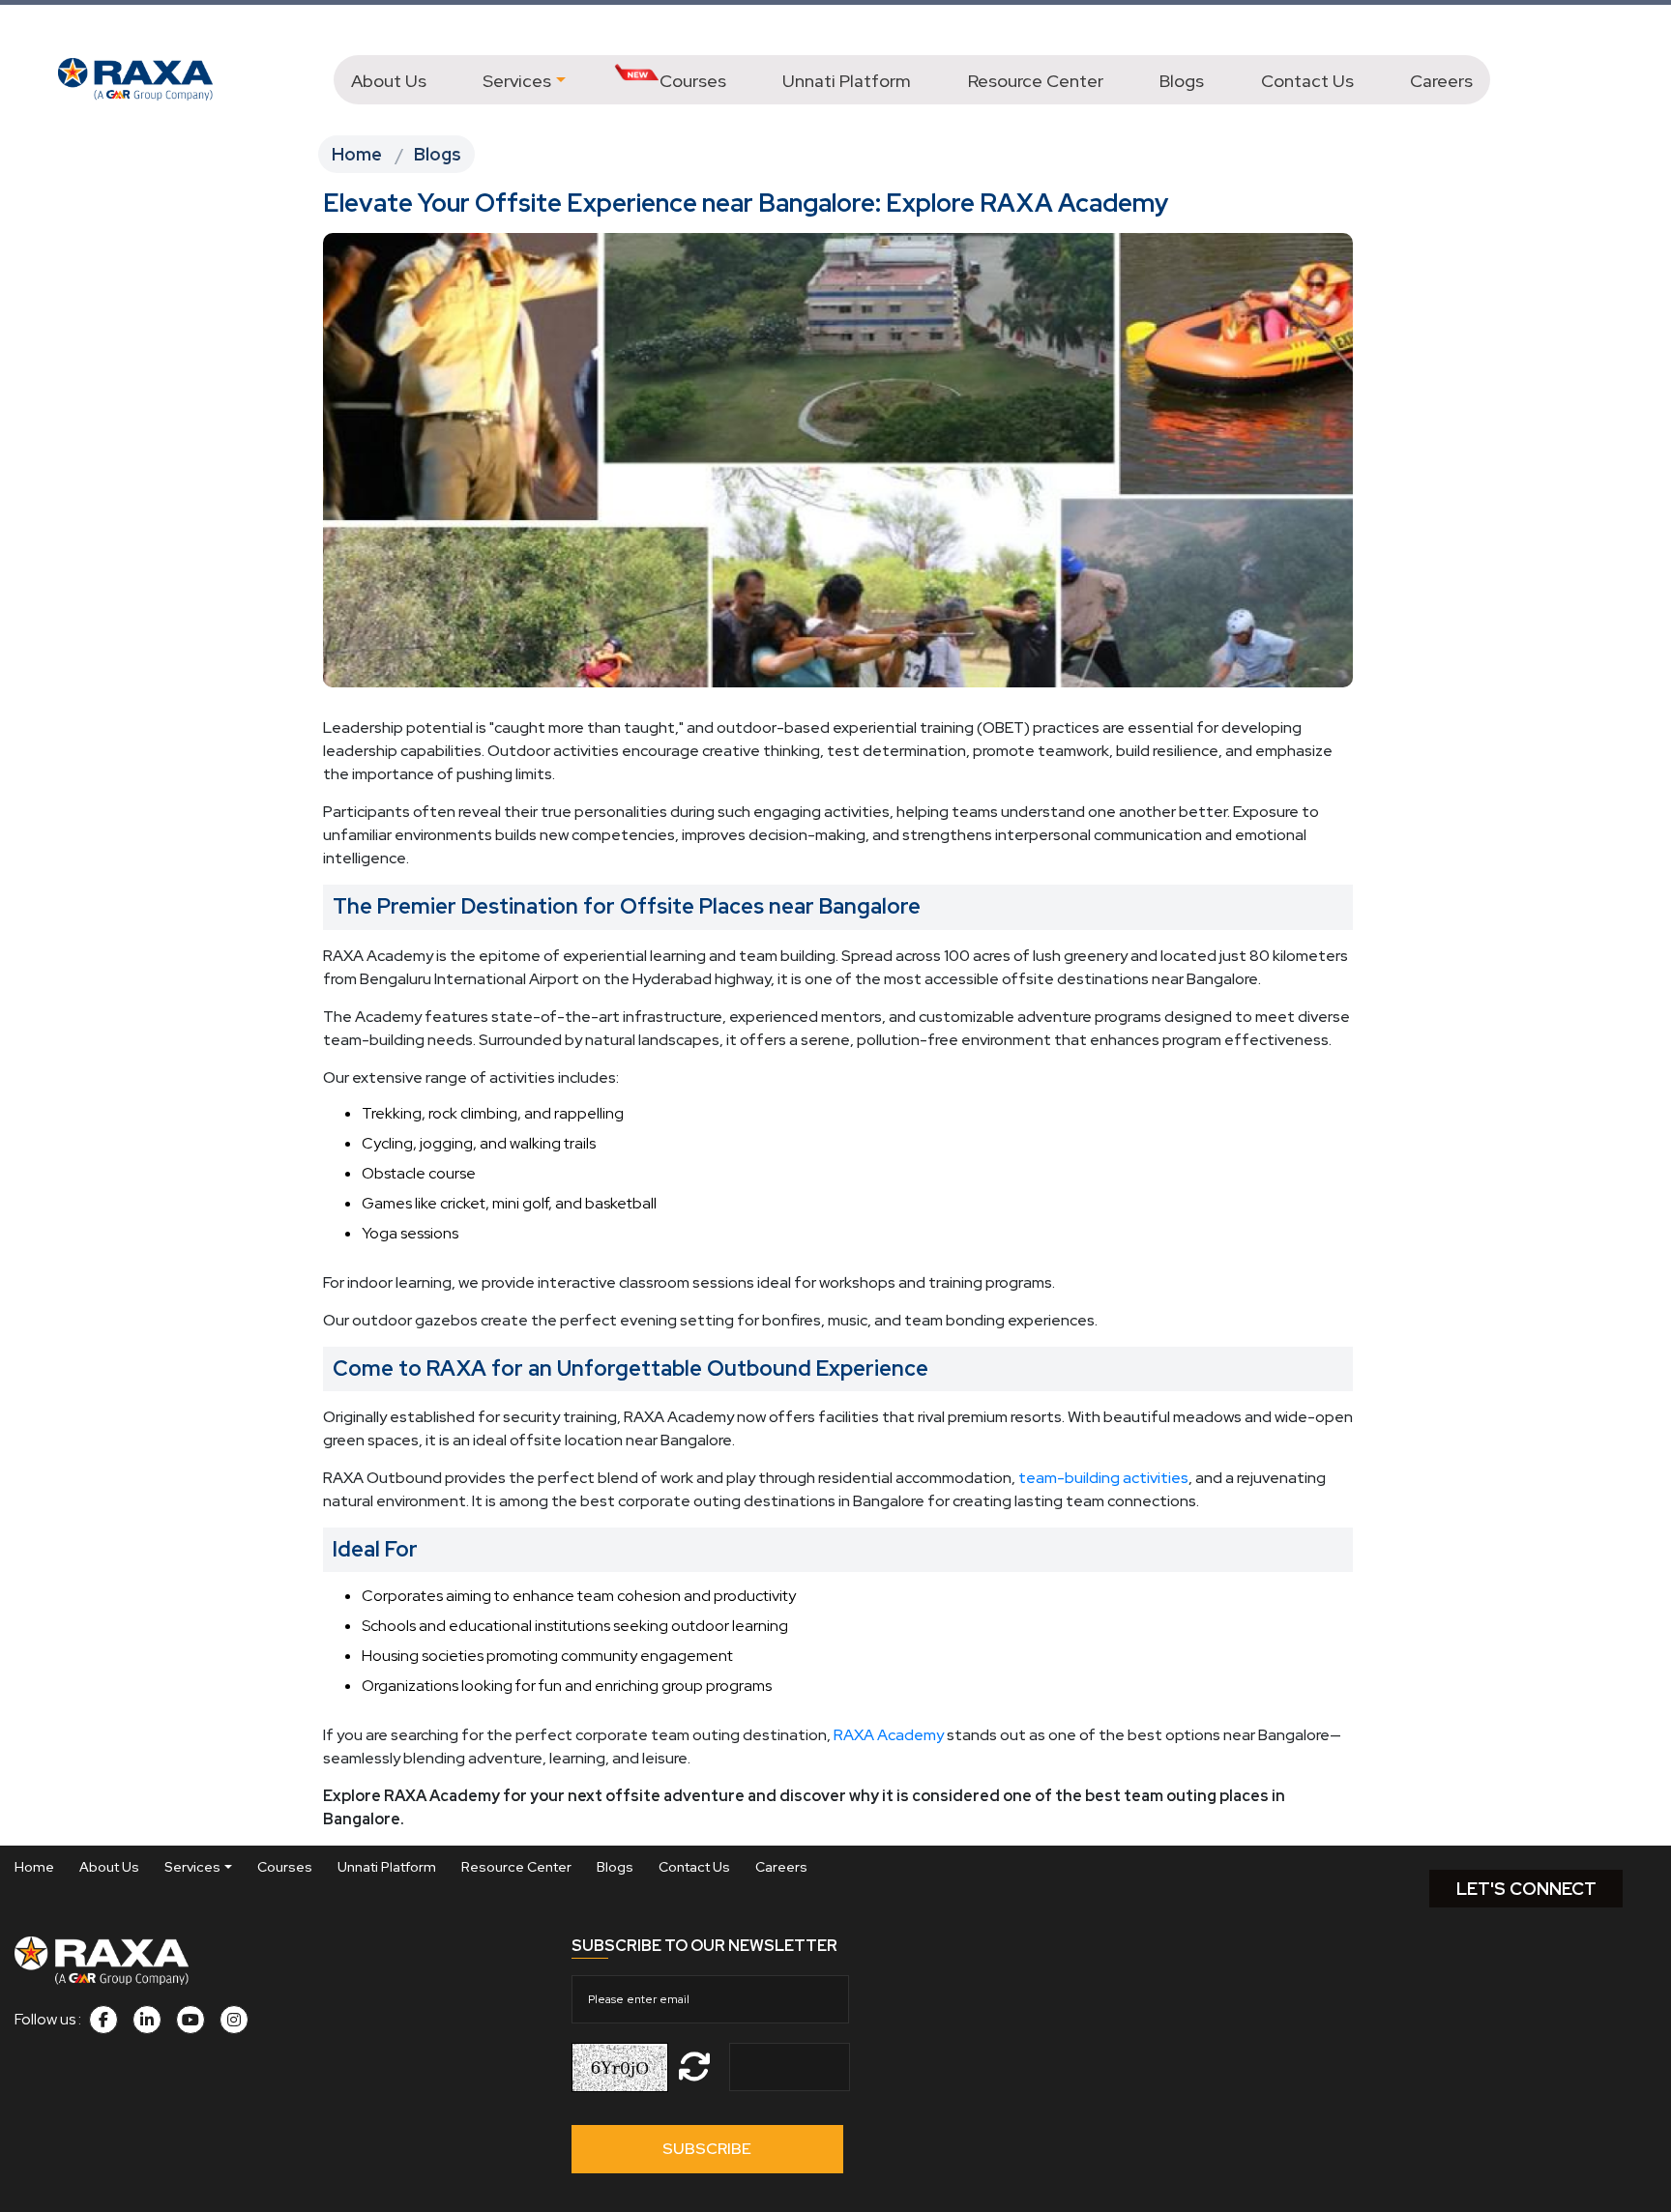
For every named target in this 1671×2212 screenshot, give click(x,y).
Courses (693, 81)
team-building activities (1103, 1478)
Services (517, 81)
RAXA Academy (889, 1735)
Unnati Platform (847, 81)
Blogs (1182, 81)
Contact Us (1307, 81)
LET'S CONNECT (1526, 1889)
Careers (1441, 81)
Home (357, 154)
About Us (389, 81)
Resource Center (1036, 81)
